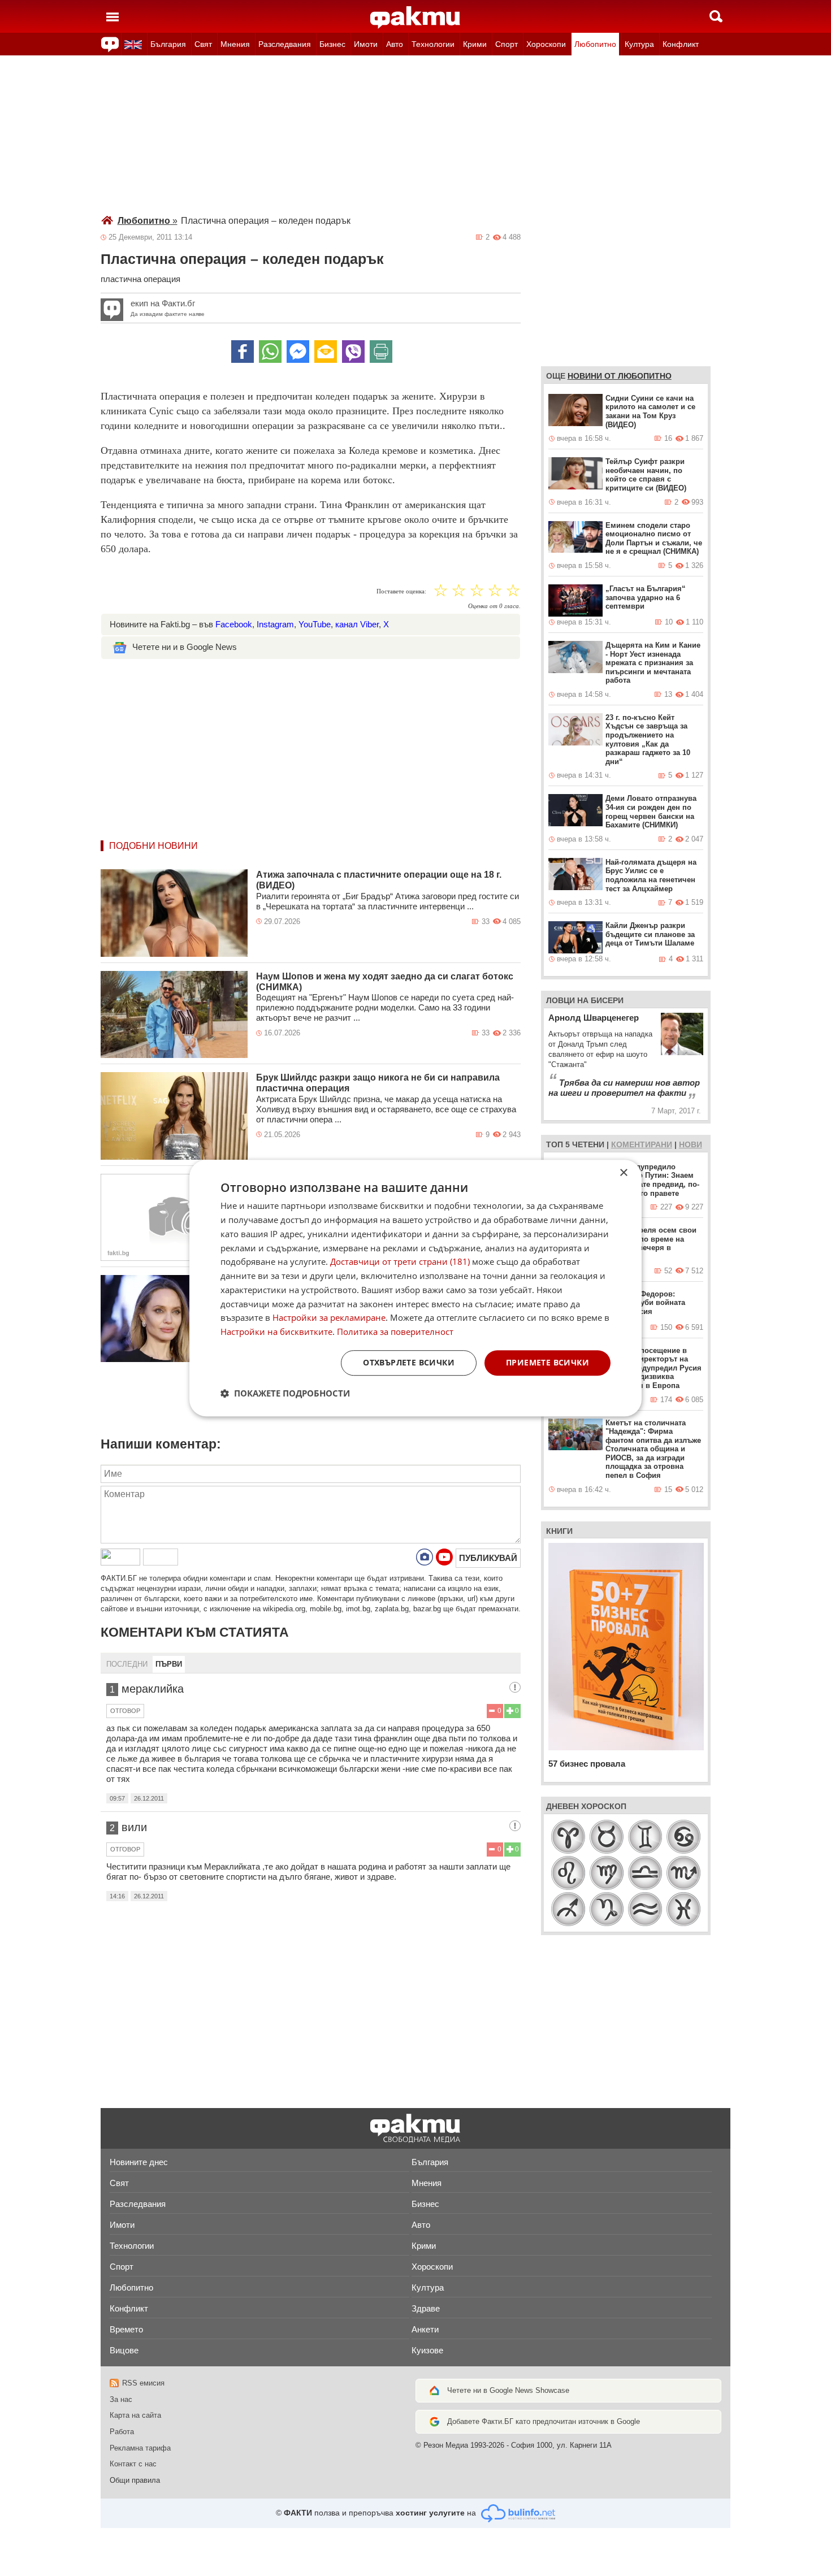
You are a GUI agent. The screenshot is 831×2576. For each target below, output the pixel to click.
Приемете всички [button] (547, 1362)
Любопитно (595, 44)
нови (691, 1144)
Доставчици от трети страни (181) (400, 1262)
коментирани (642, 1144)
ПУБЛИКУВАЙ (488, 1558)
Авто (395, 44)
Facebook (234, 624)
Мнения (235, 44)
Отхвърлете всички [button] (409, 1362)
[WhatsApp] (270, 352)
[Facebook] (243, 352)
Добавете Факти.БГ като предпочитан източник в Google (544, 2421)
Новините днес (139, 2162)
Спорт (507, 44)
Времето (126, 2329)
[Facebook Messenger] (298, 352)
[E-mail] (326, 352)
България (168, 44)
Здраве (426, 2308)
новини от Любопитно (620, 376)
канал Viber (357, 624)
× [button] (623, 1173)
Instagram (275, 624)
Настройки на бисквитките (276, 1332)
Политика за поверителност (395, 1332)
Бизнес (332, 44)
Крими (475, 44)
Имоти (366, 44)
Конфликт (681, 44)
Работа (122, 2432)
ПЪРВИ (169, 1664)
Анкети (425, 2329)
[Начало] (415, 18)
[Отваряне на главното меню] (112, 16)
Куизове (427, 2350)
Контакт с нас (133, 2464)
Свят (203, 44)
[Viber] (353, 352)
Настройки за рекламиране (329, 1318)
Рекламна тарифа (140, 2448)
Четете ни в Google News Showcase (508, 2390)
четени (588, 1144)
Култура (639, 44)
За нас (121, 2399)
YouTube (315, 624)
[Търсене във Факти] (716, 16)
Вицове (124, 2350)
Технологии (433, 44)
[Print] (381, 352)
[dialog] (415, 1288)
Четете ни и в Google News (185, 647)
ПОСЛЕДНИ (127, 1664)
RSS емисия (143, 2383)
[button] (285, 1393)
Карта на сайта (135, 2415)
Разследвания (285, 44)
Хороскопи (546, 44)
